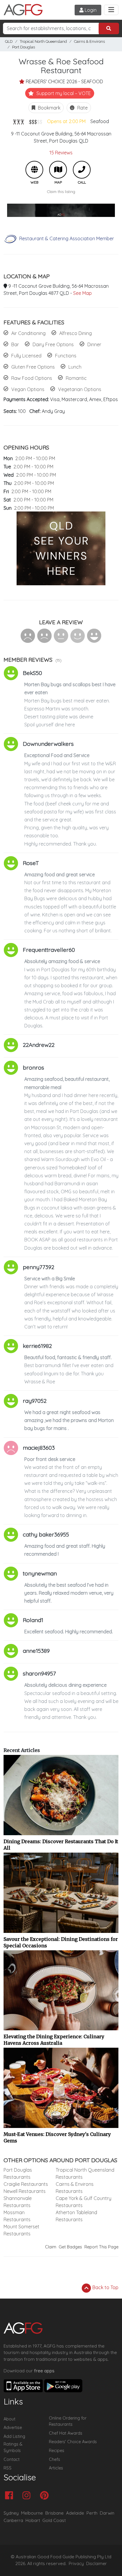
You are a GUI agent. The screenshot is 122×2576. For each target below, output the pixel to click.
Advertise (13, 2428)
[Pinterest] (46, 2496)
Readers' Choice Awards (73, 2442)
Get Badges (70, 2247)
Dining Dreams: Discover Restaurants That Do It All (61, 1845)
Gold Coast (54, 2520)
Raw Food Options (32, 378)
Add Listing (14, 2436)
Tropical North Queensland (43, 41)
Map (58, 170)
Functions (66, 356)
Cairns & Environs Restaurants (75, 2188)
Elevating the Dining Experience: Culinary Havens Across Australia (54, 2040)
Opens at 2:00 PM (66, 121)
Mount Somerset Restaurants (21, 2230)
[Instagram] (28, 2496)
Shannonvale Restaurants (18, 2202)
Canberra (13, 2520)
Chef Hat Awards (66, 2433)
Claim (51, 2247)
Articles (56, 2468)
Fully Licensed (26, 356)
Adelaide (75, 2513)
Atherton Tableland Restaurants (76, 2216)
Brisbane (54, 2513)
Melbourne (32, 2513)
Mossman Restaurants (17, 2216)
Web (34, 170)
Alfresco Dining (76, 333)
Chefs (54, 2459)
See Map (82, 293)
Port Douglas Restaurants (18, 2173)
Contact (12, 2459)
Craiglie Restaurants (26, 2184)
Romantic (76, 378)
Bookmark (49, 108)
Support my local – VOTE (63, 93)
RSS (8, 2468)
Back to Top (105, 2287)
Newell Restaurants (25, 2191)
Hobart (33, 2520)
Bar (15, 344)
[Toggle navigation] (111, 10)
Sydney (11, 2513)
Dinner (94, 344)
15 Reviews (61, 153)
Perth (92, 2513)
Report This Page (101, 2247)
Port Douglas (24, 47)
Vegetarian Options (80, 389)
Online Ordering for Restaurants (68, 2421)
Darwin (107, 2513)
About (9, 2419)
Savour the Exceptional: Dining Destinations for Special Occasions (61, 1942)
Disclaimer (97, 2564)
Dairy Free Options (53, 344)
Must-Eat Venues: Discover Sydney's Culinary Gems (57, 2137)
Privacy (76, 2564)
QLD (9, 41)
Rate (82, 108)
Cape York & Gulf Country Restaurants (84, 2202)
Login (90, 10)
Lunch (75, 367)
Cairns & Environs (89, 41)
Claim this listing (61, 192)
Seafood (100, 121)
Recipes (57, 2451)
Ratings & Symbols (13, 2447)
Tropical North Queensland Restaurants (85, 2173)
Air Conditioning (28, 333)
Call (82, 170)
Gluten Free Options (33, 367)
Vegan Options (28, 389)
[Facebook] (11, 2496)
